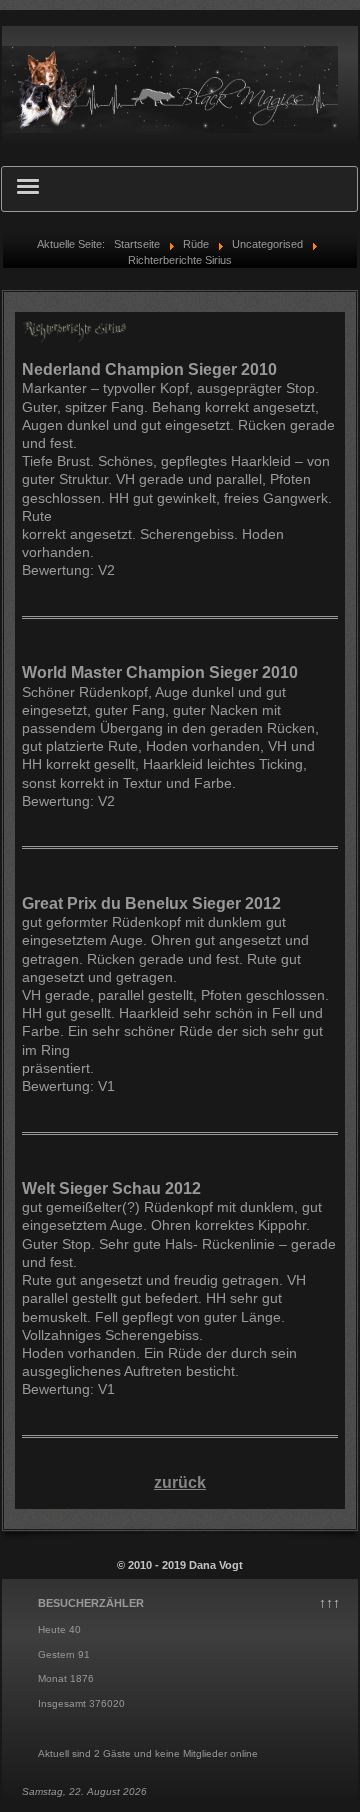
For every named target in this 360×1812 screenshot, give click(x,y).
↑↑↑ (329, 1603)
